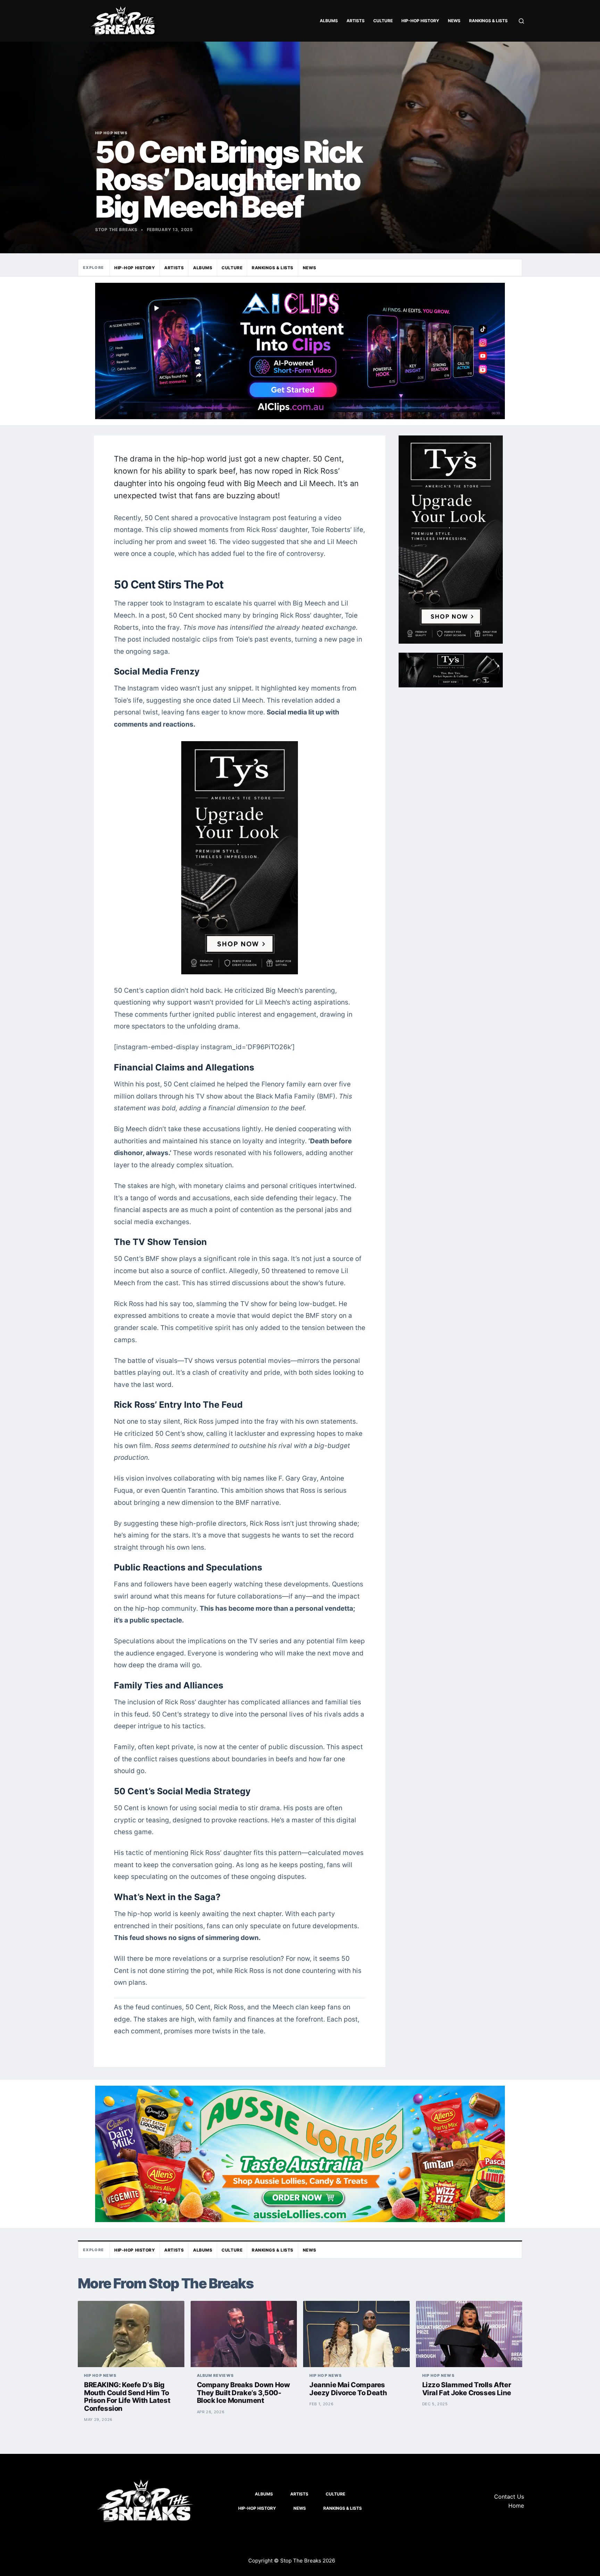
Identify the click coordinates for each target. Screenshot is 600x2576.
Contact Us (509, 2497)
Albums (329, 21)
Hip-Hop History (420, 21)
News (454, 21)
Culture (383, 21)
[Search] (521, 21)
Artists (356, 21)
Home (516, 2506)
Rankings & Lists (488, 21)
